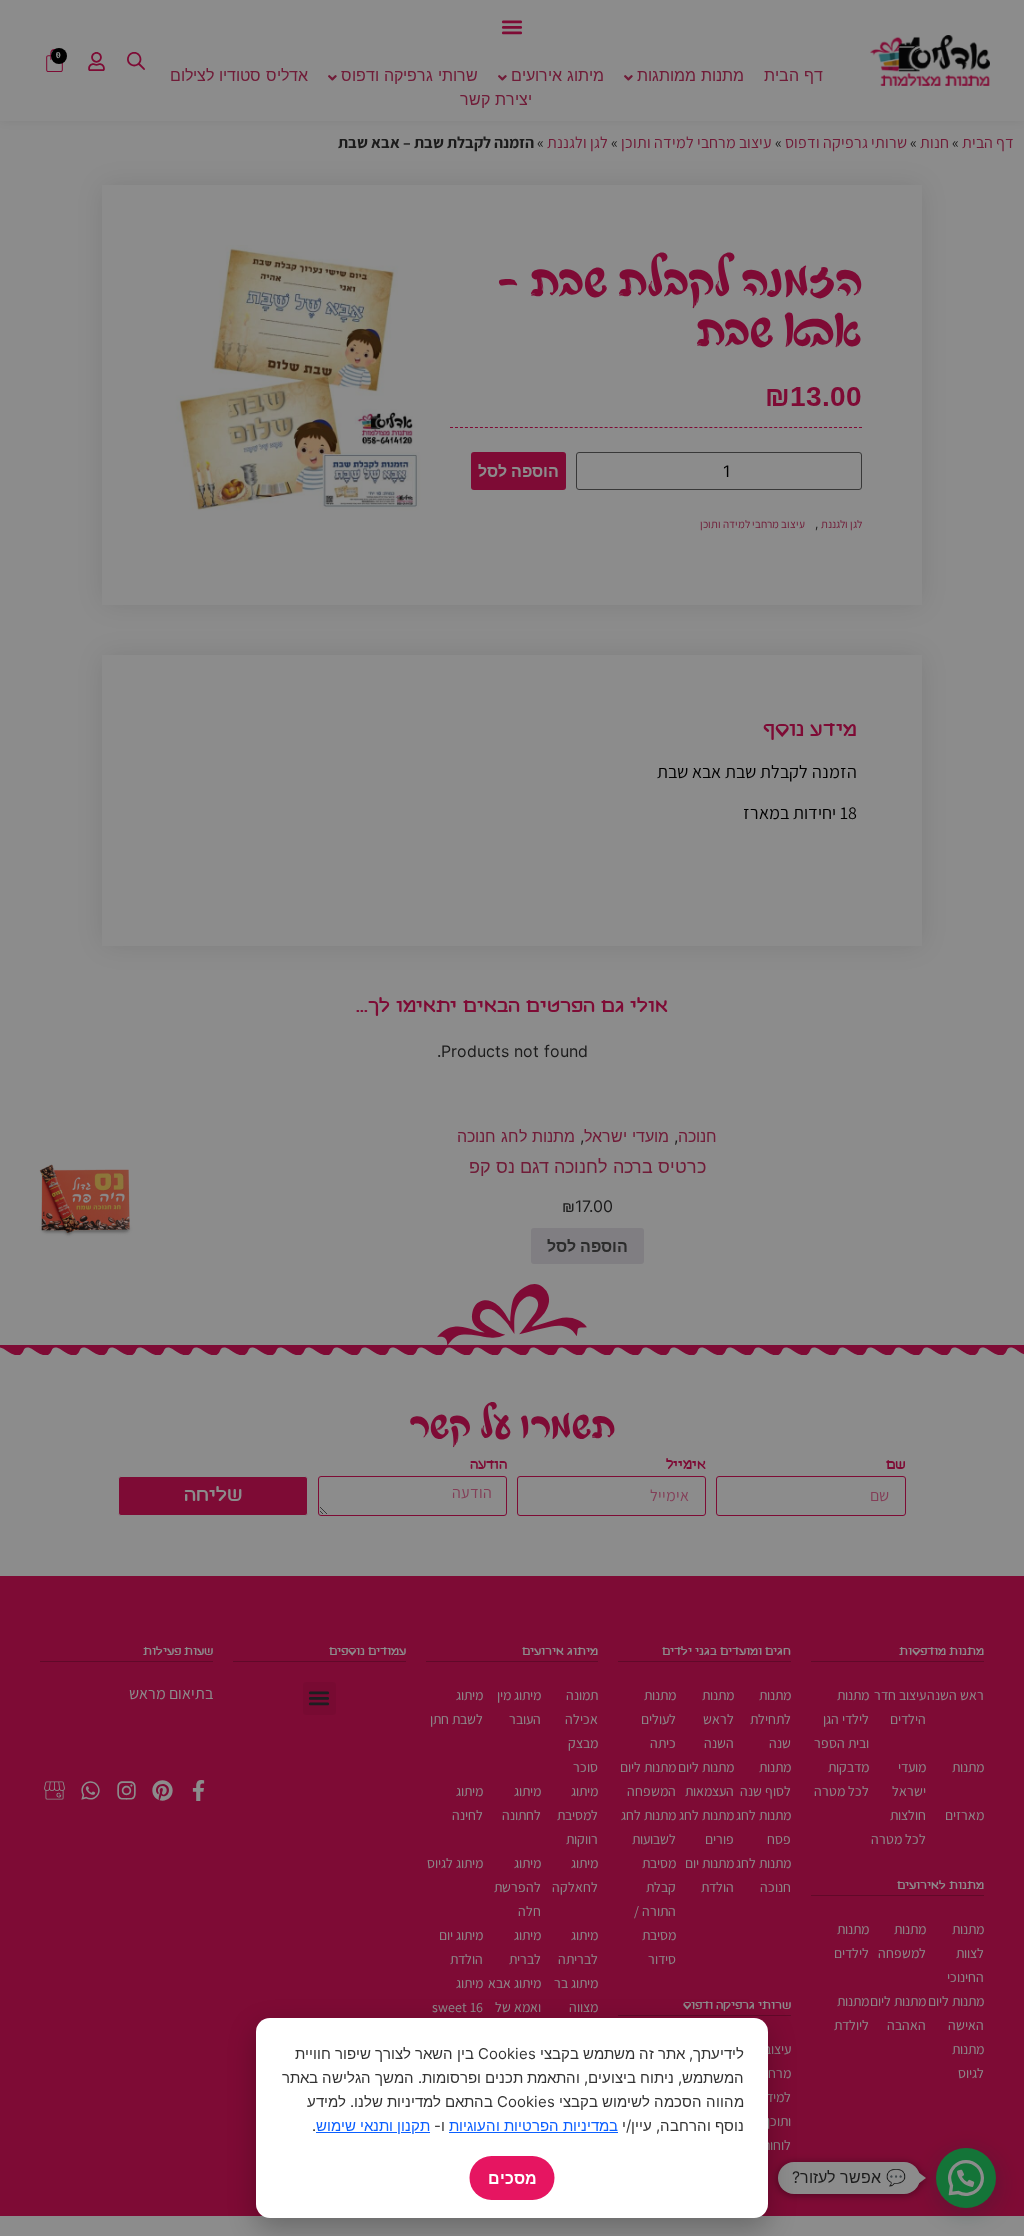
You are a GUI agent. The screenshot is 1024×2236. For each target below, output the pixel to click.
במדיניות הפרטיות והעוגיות (533, 2125)
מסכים (512, 2178)
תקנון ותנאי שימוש (373, 2125)
